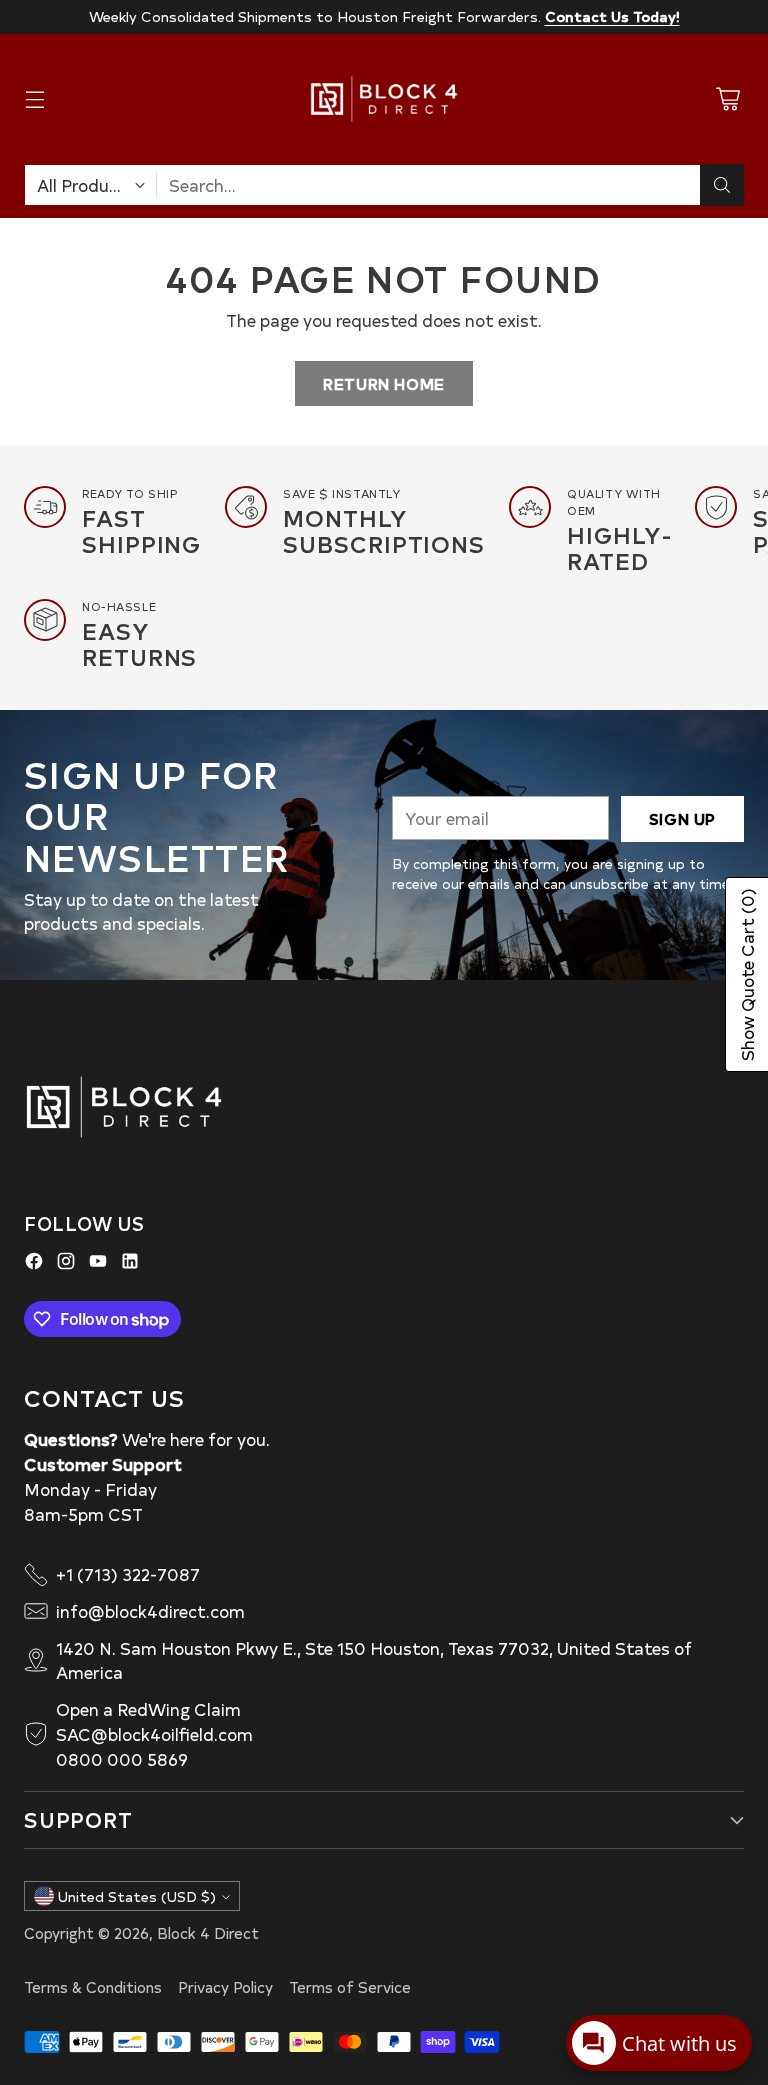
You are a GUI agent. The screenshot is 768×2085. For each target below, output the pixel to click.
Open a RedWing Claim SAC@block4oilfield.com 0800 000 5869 (154, 1733)
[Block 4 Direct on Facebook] (34, 1264)
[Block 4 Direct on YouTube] (98, 1264)
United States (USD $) (137, 1896)
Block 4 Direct (208, 1933)
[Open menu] (34, 99)
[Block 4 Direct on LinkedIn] (130, 1264)
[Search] (722, 185)
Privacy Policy (225, 1987)
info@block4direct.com (150, 1611)
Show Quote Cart (747, 974)
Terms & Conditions (93, 1987)
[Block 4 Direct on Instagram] (66, 1264)
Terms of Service (350, 1987)
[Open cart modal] (727, 99)
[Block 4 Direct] (384, 99)
